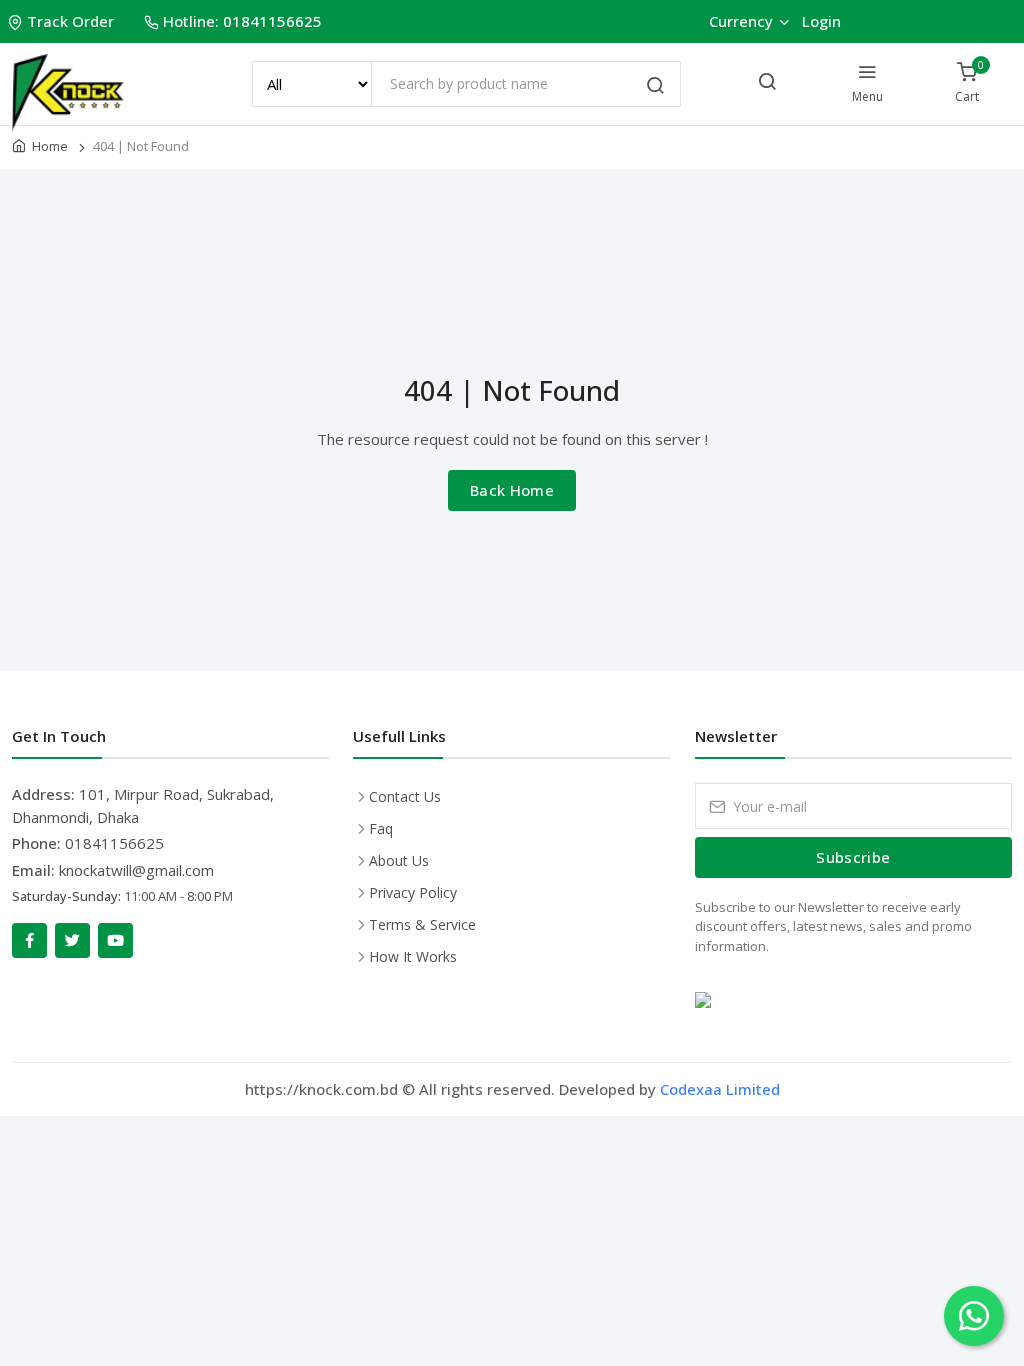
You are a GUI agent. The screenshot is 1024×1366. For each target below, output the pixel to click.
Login (821, 21)
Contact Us (405, 796)
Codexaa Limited (720, 1089)
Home (50, 146)
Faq (381, 828)
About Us (399, 860)
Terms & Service (422, 924)
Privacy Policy (413, 892)
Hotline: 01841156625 (242, 21)
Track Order (70, 21)
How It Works (413, 956)
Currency (741, 21)
